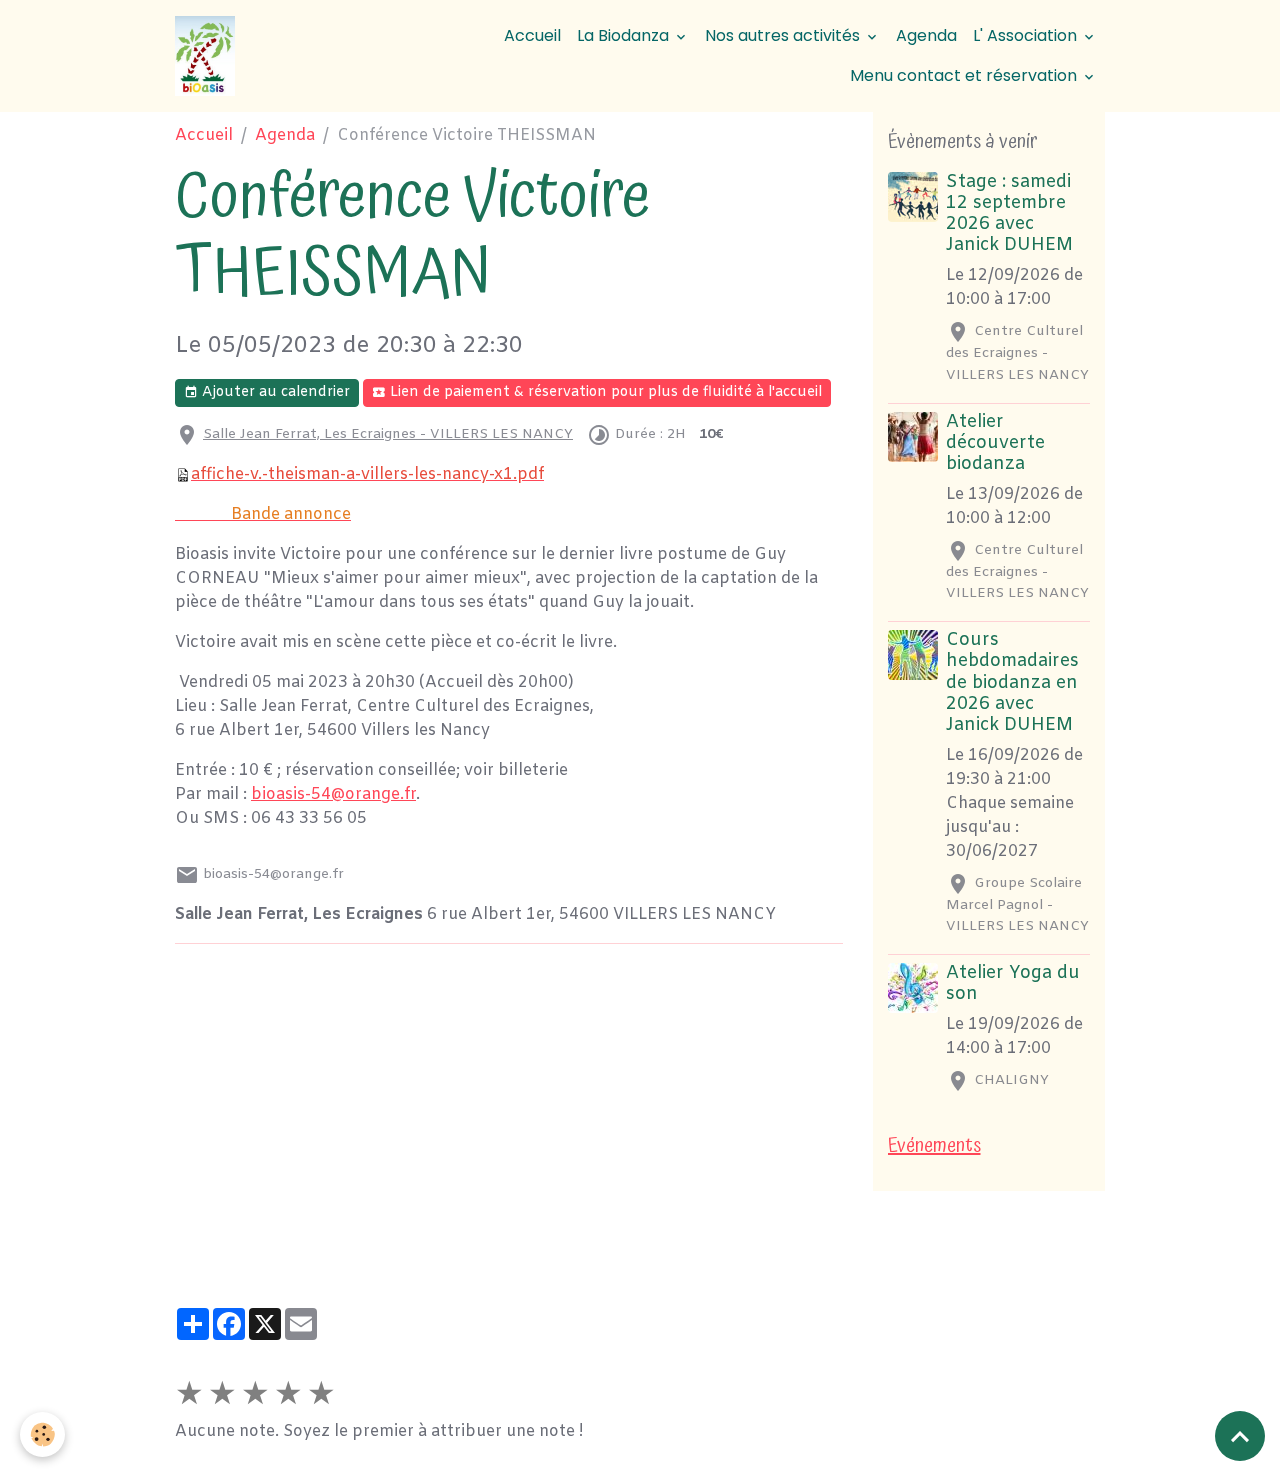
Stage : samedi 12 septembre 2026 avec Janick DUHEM (1009, 214)
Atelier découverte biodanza (995, 443)
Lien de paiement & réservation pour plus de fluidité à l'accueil (604, 392)
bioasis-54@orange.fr (333, 794)
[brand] (208, 56)
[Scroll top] (1240, 1436)
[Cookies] (42, 1434)
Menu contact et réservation (965, 75)
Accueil (532, 35)
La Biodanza (625, 35)
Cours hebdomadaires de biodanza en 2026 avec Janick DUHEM (1012, 682)
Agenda (926, 35)
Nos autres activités (784, 35)
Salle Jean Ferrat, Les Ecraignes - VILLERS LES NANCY (388, 434)
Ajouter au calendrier (274, 392)
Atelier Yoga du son (1013, 984)
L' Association (1027, 35)
